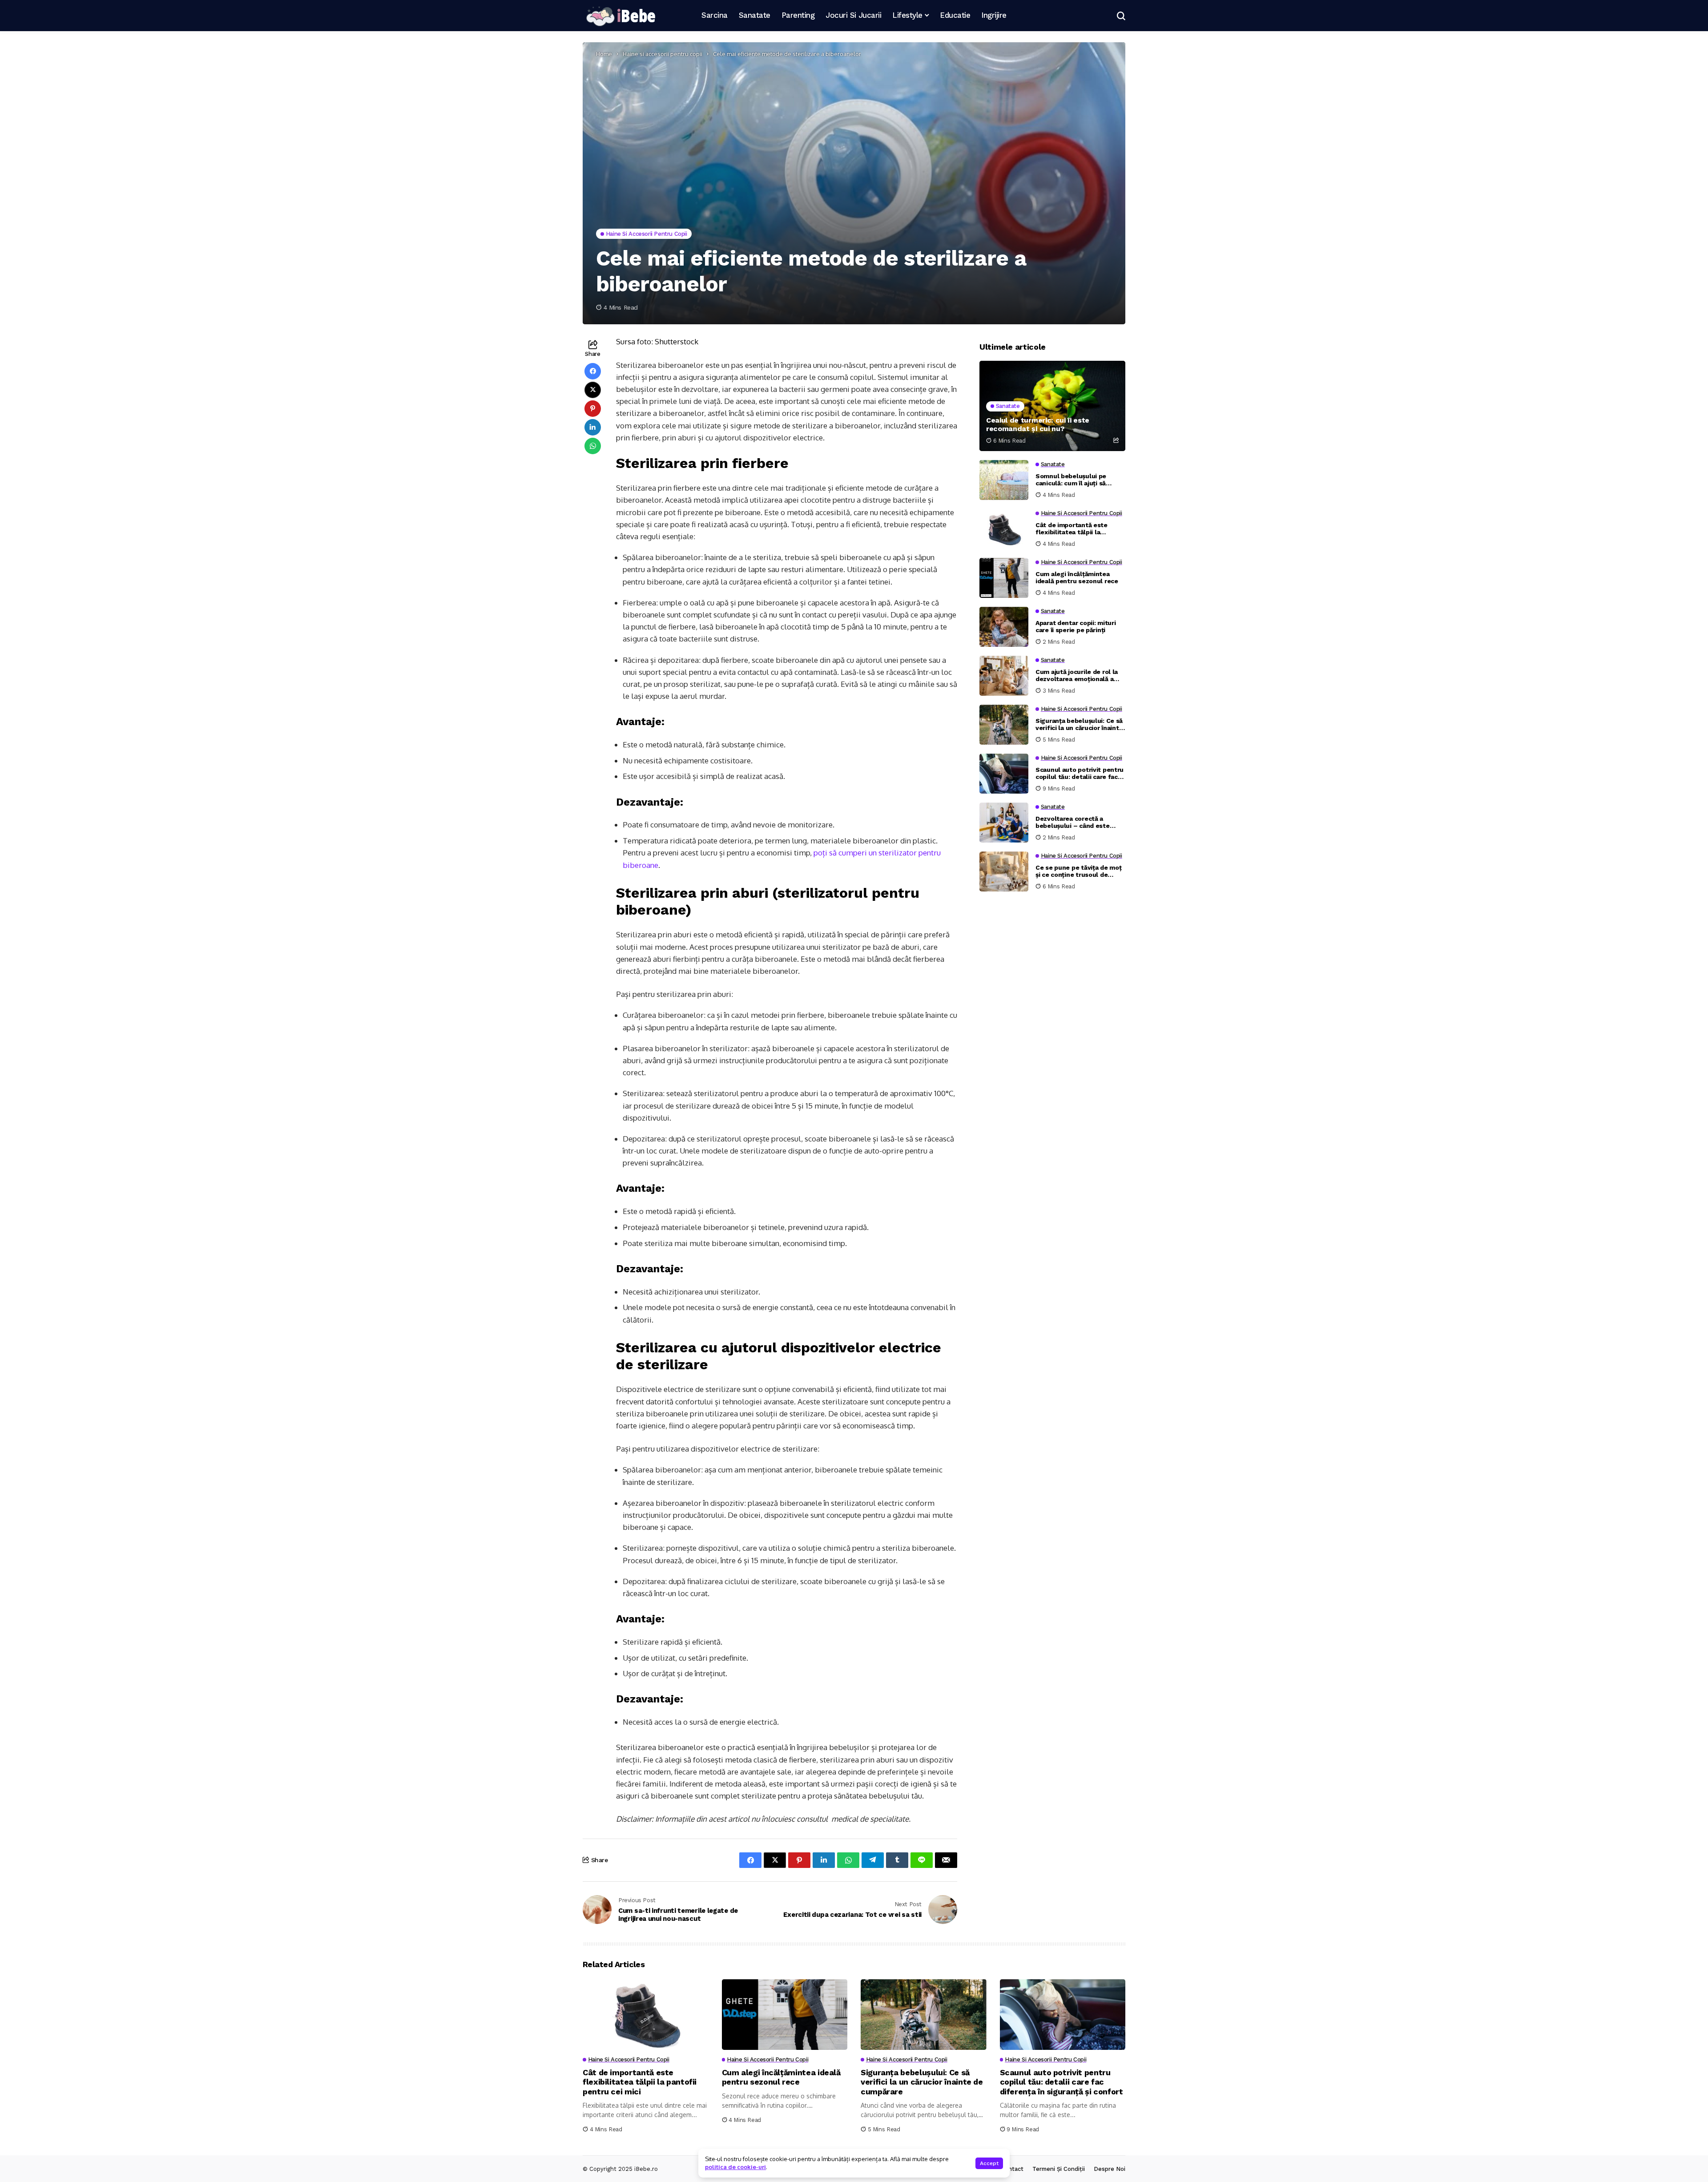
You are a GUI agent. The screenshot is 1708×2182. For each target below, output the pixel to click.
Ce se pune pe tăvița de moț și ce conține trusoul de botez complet (1078, 871)
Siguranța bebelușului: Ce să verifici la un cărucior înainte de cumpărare (1079, 725)
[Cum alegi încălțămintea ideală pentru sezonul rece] (1004, 578)
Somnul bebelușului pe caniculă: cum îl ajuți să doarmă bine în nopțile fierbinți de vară (1071, 480)
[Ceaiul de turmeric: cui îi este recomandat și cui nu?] (1052, 406)
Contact (1012, 2169)
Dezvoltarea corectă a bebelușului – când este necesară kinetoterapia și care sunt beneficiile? (1074, 823)
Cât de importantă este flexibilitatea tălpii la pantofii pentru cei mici (1072, 529)
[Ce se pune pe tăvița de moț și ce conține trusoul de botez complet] (1004, 871)
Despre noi (1110, 2169)
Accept (989, 2163)
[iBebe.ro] (620, 16)
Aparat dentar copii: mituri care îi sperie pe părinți (1076, 627)
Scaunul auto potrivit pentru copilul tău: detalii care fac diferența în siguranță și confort (1080, 774)
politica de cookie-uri (735, 2167)
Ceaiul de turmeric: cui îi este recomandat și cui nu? (1038, 424)
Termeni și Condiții (1059, 2169)
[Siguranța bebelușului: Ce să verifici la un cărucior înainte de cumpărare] (1004, 725)
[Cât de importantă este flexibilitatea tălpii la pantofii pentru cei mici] (1004, 529)
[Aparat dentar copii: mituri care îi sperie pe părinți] (1004, 627)
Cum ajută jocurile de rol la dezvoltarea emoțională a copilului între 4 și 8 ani (1077, 676)
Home (604, 54)
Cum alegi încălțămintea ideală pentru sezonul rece (1077, 578)
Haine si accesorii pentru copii (663, 54)
